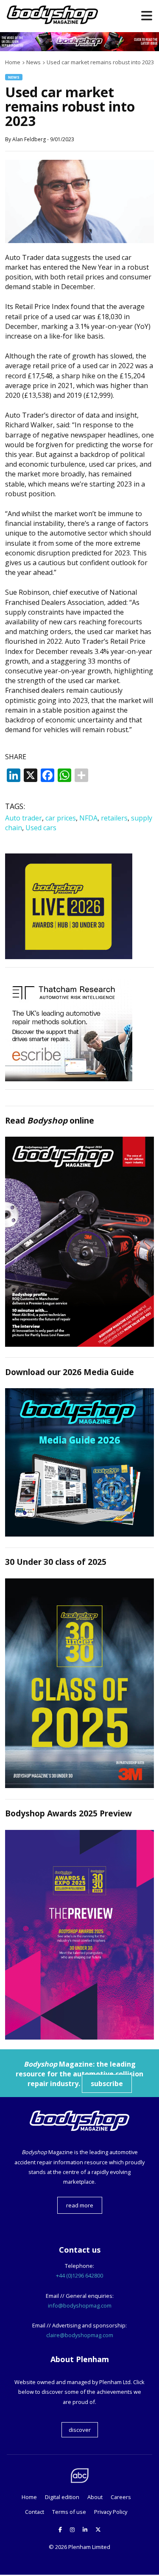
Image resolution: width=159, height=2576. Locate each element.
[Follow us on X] (98, 2530)
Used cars (41, 828)
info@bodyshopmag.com (80, 2305)
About (95, 2497)
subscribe (107, 2084)
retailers (114, 818)
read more (80, 2205)
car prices (61, 818)
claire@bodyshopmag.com (80, 2335)
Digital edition (62, 2497)
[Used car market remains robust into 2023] (79, 241)
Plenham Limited (89, 2547)
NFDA (88, 818)
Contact (35, 2512)
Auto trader (24, 818)
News (14, 77)
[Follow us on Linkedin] (85, 2530)
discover (80, 2430)
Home (29, 2497)
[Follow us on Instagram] (72, 2530)
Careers (121, 2497)
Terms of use (69, 2512)
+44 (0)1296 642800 (79, 2275)
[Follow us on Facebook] (60, 2530)
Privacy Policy (111, 2512)
